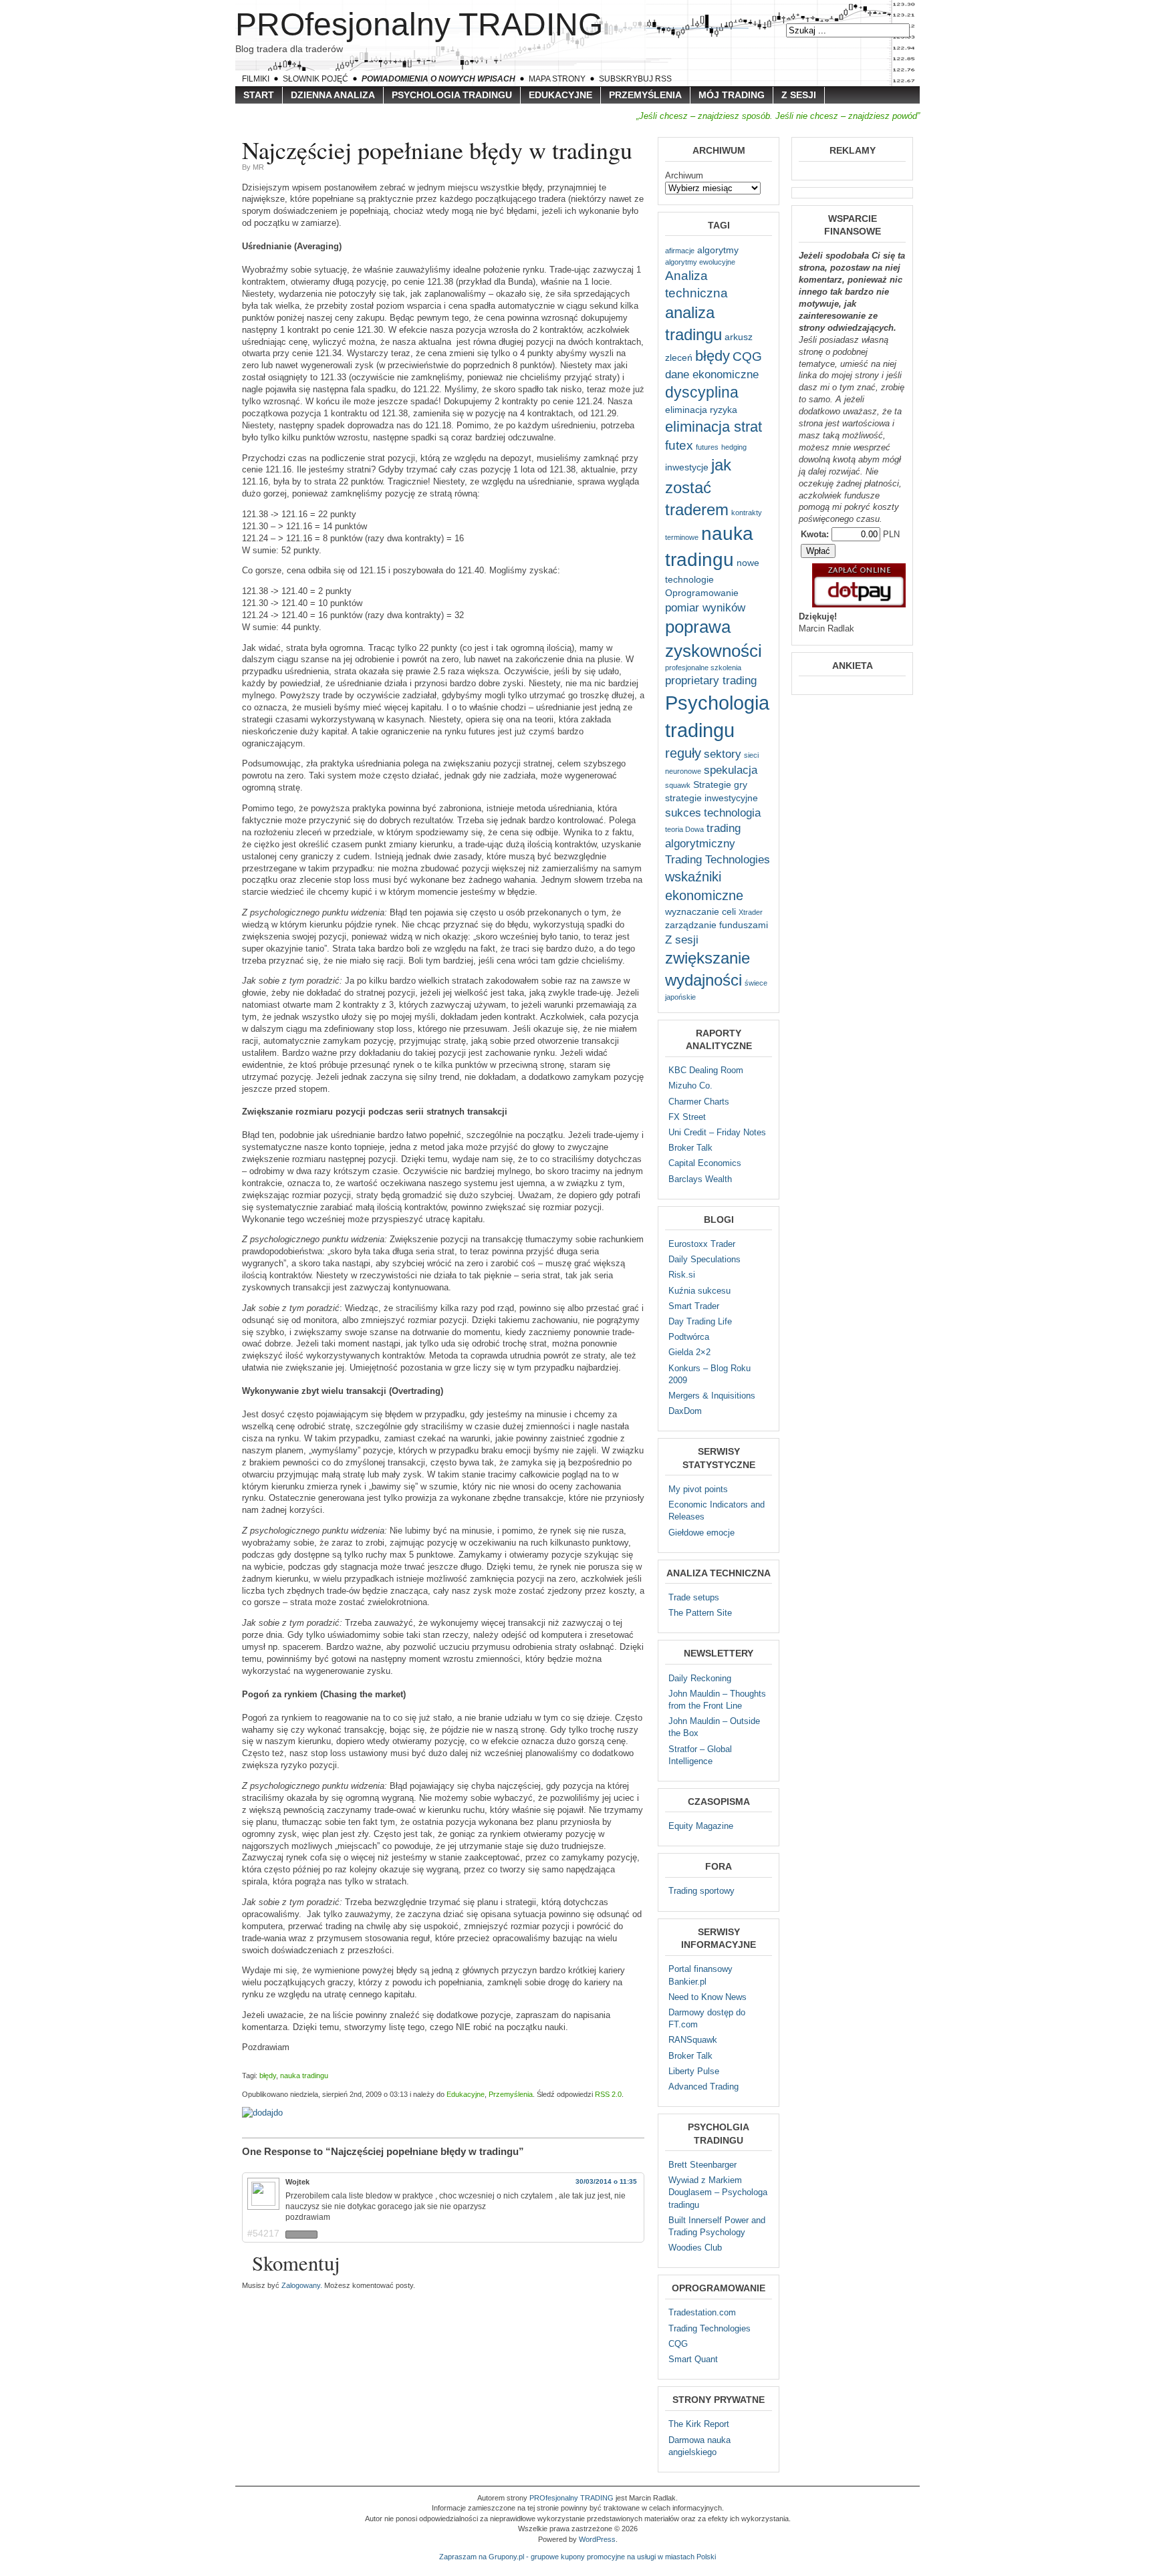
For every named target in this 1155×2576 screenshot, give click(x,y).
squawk (678, 785)
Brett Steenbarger (702, 2165)
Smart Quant (693, 2359)
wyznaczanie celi (700, 911)
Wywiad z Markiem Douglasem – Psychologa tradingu (718, 2192)
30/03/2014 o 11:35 (606, 2181)
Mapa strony (557, 79)
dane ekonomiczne (712, 375)
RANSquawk (693, 2040)
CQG (747, 356)
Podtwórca (689, 1337)
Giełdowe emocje (701, 1533)
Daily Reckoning (700, 1678)
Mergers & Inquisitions (712, 1396)
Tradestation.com (702, 2312)
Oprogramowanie (702, 593)
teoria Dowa (684, 829)
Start (259, 95)
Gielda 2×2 (689, 1352)
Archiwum (684, 175)
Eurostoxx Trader (702, 1244)
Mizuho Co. (690, 1086)
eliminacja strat (714, 427)
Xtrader (751, 912)
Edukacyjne (560, 95)
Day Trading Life (700, 1321)
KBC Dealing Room (706, 1070)
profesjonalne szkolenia (703, 668)
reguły (683, 753)
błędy (268, 2076)
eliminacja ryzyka (701, 410)
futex (679, 445)
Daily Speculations (704, 1259)
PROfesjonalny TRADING (419, 24)
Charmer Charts (699, 1102)
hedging (734, 447)
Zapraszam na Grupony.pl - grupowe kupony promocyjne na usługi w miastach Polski (577, 2557)
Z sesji (799, 95)
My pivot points (698, 1489)
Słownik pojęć (315, 79)
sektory (723, 754)
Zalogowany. (302, 2285)
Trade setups (694, 1597)
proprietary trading (711, 681)
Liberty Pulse (694, 2071)
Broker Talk (690, 1148)
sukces (683, 813)
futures (707, 447)
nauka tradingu (304, 2076)
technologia (732, 813)
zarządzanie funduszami (717, 925)
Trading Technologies (718, 860)
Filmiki (256, 79)
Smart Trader (694, 1306)
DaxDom (685, 1411)
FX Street (687, 1117)
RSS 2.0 (608, 2094)
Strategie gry (720, 784)
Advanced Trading (703, 2087)
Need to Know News (708, 1997)
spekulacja (731, 770)
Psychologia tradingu (452, 95)
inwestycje (687, 467)
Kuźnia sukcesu (699, 1291)
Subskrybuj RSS (635, 79)
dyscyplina (702, 392)
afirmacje (680, 251)
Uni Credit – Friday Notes (717, 1132)
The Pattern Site (700, 1613)
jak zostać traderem (698, 487)
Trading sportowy (701, 1891)
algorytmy (718, 250)
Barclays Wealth (700, 1179)
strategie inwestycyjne (712, 798)
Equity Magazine (701, 1826)
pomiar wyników (705, 608)
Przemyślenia (645, 95)
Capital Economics (705, 1163)
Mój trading (732, 95)
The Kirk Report (699, 2424)
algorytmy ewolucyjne (700, 262)
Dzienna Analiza (333, 95)
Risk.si (682, 1275)
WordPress (597, 2539)
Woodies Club (695, 2248)
